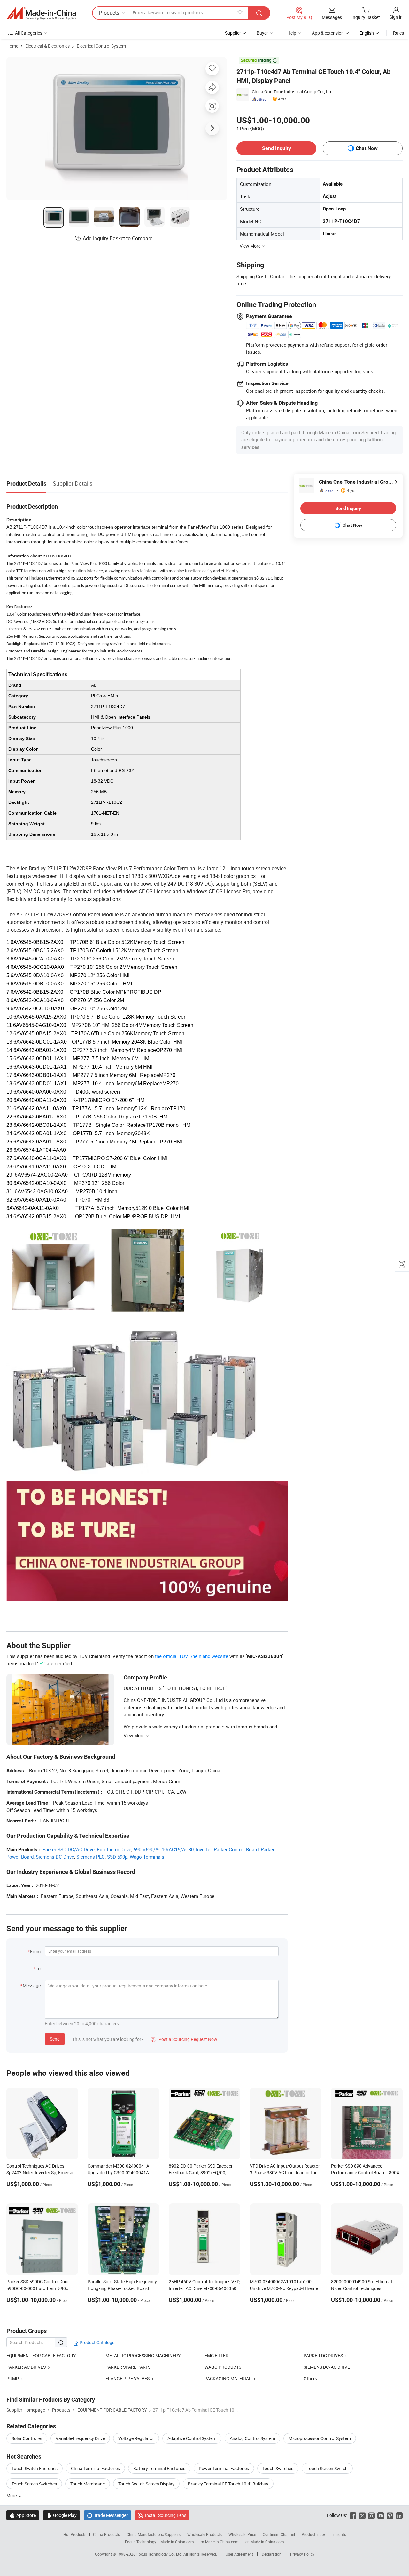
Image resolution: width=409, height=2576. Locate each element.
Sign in (396, 17)
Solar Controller (27, 2438)
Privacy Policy (302, 2554)
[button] (240, 13)
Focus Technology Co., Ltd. (160, 2554)
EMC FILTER (216, 2355)
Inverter (204, 1849)
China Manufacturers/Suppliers (154, 2534)
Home (12, 46)
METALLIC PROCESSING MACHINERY (143, 2355)
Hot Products (75, 2534)
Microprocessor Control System (320, 2438)
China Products (106, 2534)
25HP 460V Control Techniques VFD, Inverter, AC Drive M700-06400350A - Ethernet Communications (204, 2288)
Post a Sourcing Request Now (184, 2039)
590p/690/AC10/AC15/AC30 (164, 1849)
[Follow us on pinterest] (390, 2515)
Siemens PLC (91, 1857)
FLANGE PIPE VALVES (127, 2378)
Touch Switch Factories (35, 2468)
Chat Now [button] (367, 148)
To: (39, 1968)
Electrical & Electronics (47, 46)
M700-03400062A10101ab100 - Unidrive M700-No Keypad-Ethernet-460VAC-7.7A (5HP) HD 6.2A (285, 2288)
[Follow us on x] (362, 2515)
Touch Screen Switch (327, 2468)
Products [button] (109, 13)
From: (36, 1952)
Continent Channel (279, 2534)
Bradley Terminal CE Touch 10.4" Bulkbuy (228, 2484)
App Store (23, 2515)
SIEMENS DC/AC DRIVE (327, 2367)
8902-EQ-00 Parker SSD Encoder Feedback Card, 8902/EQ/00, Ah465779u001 (201, 2173)
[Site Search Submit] (259, 13)
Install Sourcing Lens (166, 2515)
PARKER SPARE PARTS (128, 2367)
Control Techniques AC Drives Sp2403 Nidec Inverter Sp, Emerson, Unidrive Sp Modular (42, 2173)
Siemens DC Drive (55, 1857)
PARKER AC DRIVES (26, 2367)
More (12, 2496)
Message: (32, 1985)
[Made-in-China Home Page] (41, 13)
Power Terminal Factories (224, 2468)
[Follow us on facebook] (353, 2515)
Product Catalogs (96, 2342)
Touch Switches (278, 2468)
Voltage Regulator (136, 2438)
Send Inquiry (277, 148)
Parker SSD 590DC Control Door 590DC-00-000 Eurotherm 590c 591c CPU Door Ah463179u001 (38, 2288)
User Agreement (239, 2554)
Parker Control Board (236, 1849)
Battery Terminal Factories (159, 2468)
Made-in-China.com (177, 2542)
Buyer (262, 33)
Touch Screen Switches (34, 2484)
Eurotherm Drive (114, 1849)
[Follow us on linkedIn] (399, 2515)
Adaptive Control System (192, 2438)
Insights (339, 2534)
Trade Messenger (108, 2515)
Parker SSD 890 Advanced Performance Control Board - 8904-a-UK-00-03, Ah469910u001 (366, 2173)
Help (292, 33)
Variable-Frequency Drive (80, 2438)
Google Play (62, 2515)
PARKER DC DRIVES (323, 2355)
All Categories (29, 33)
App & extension (328, 33)
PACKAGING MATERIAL (228, 2378)
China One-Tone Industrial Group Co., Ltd (292, 92)
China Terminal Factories (95, 2468)
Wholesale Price (242, 2534)
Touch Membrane (88, 2484)
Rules (398, 33)
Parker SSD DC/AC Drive (69, 1849)
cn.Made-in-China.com (265, 2542)
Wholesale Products (204, 2534)
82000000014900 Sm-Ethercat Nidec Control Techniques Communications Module (362, 2288)
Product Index (314, 2534)
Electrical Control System (101, 46)
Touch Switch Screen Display (146, 2484)
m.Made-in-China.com (220, 2542)
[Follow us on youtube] (381, 2515)
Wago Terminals (147, 1857)
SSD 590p (117, 1857)
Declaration (272, 2554)
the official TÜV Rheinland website (192, 1656)
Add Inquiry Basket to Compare (118, 238)
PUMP (13, 2378)
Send (55, 2039)
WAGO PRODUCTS (223, 2367)
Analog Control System (252, 2438)
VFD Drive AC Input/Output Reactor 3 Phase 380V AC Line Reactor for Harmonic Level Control (285, 2173)
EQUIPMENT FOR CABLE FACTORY (41, 2355)
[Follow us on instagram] (371, 2515)
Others (310, 2378)
